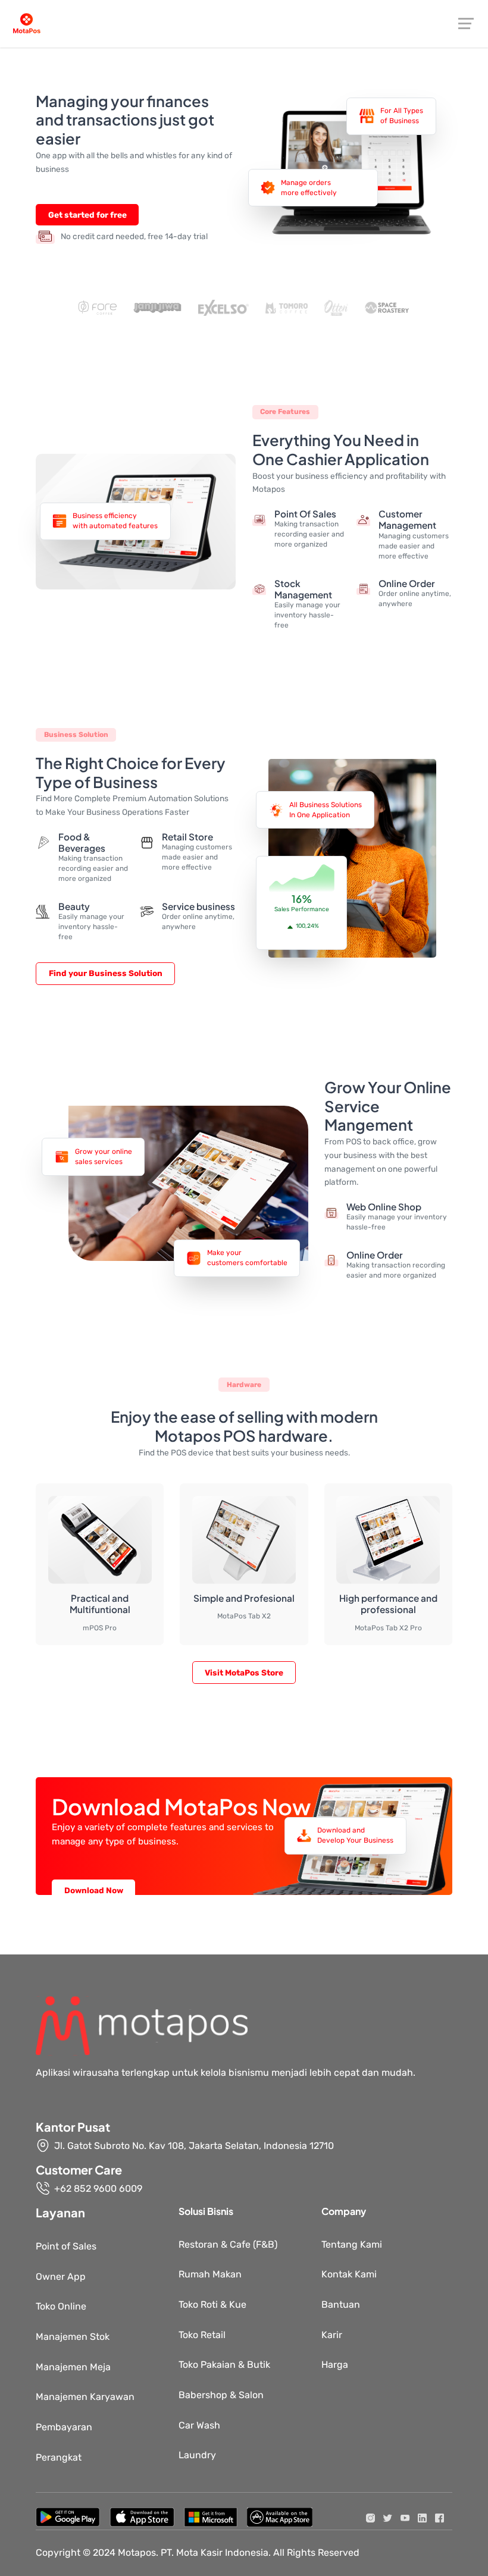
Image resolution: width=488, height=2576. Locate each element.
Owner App (61, 2277)
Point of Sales (66, 2246)
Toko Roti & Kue (212, 2304)
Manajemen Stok (73, 2337)
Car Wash (199, 2425)
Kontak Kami (349, 2274)
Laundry (197, 2455)
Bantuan (341, 2304)
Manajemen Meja (73, 2367)
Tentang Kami (352, 2244)
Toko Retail (202, 2335)
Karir (332, 2335)
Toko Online (61, 2306)
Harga (335, 2365)
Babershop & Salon (221, 2395)
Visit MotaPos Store (244, 1673)
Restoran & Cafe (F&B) (228, 2244)
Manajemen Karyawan (85, 2397)
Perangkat (59, 2457)
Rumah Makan (210, 2274)
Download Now (94, 1890)
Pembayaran (64, 2427)
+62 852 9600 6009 (98, 2188)
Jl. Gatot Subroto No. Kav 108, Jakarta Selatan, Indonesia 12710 (194, 2146)
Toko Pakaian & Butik (224, 2365)
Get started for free (87, 215)
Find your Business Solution (106, 973)
